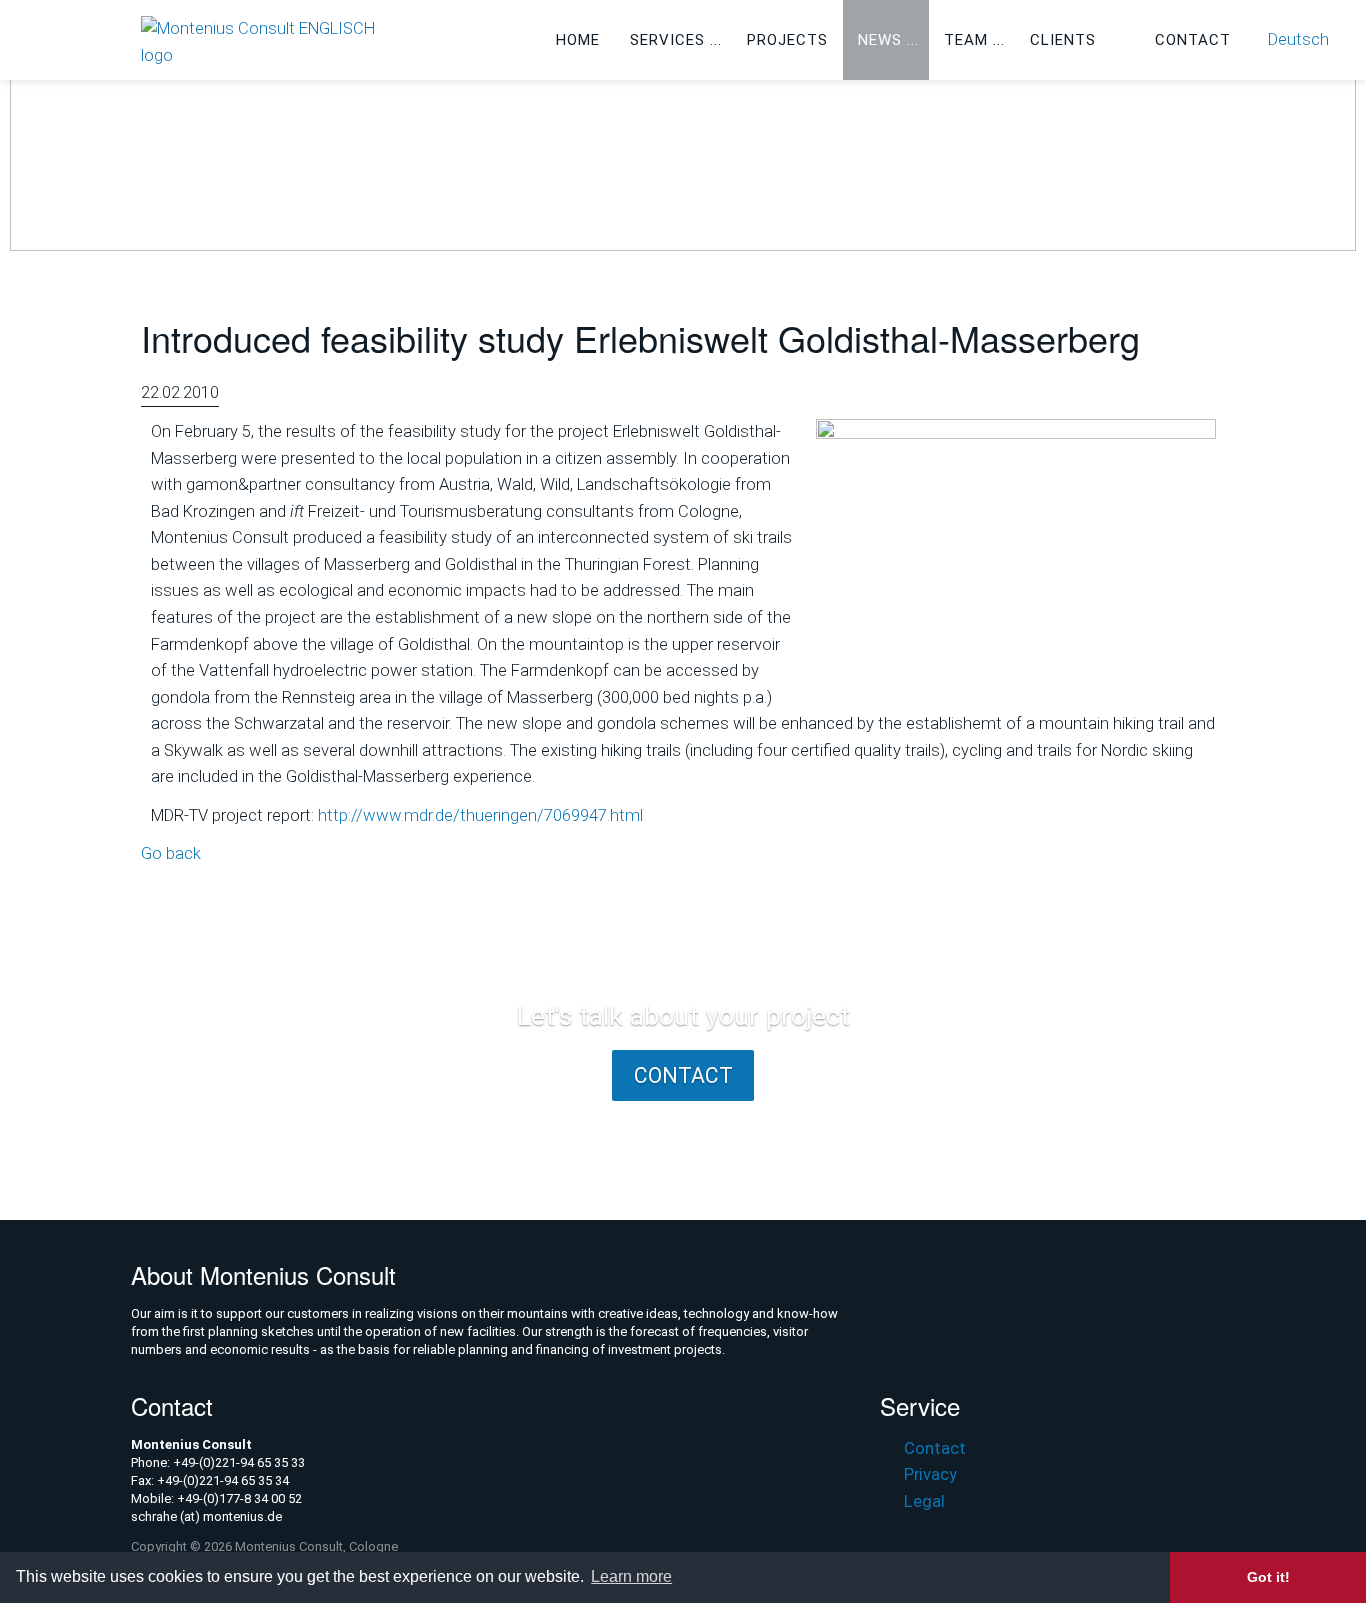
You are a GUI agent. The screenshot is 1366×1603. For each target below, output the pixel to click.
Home (578, 40)
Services (667, 40)
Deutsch (1298, 39)
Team (966, 40)
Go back (171, 853)
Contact (1193, 40)
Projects (787, 40)
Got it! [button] (1268, 1577)
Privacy (930, 1474)
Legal (924, 1501)
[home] (270, 41)
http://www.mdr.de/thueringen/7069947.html (480, 815)
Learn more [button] (631, 1576)
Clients (1063, 40)
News (880, 40)
